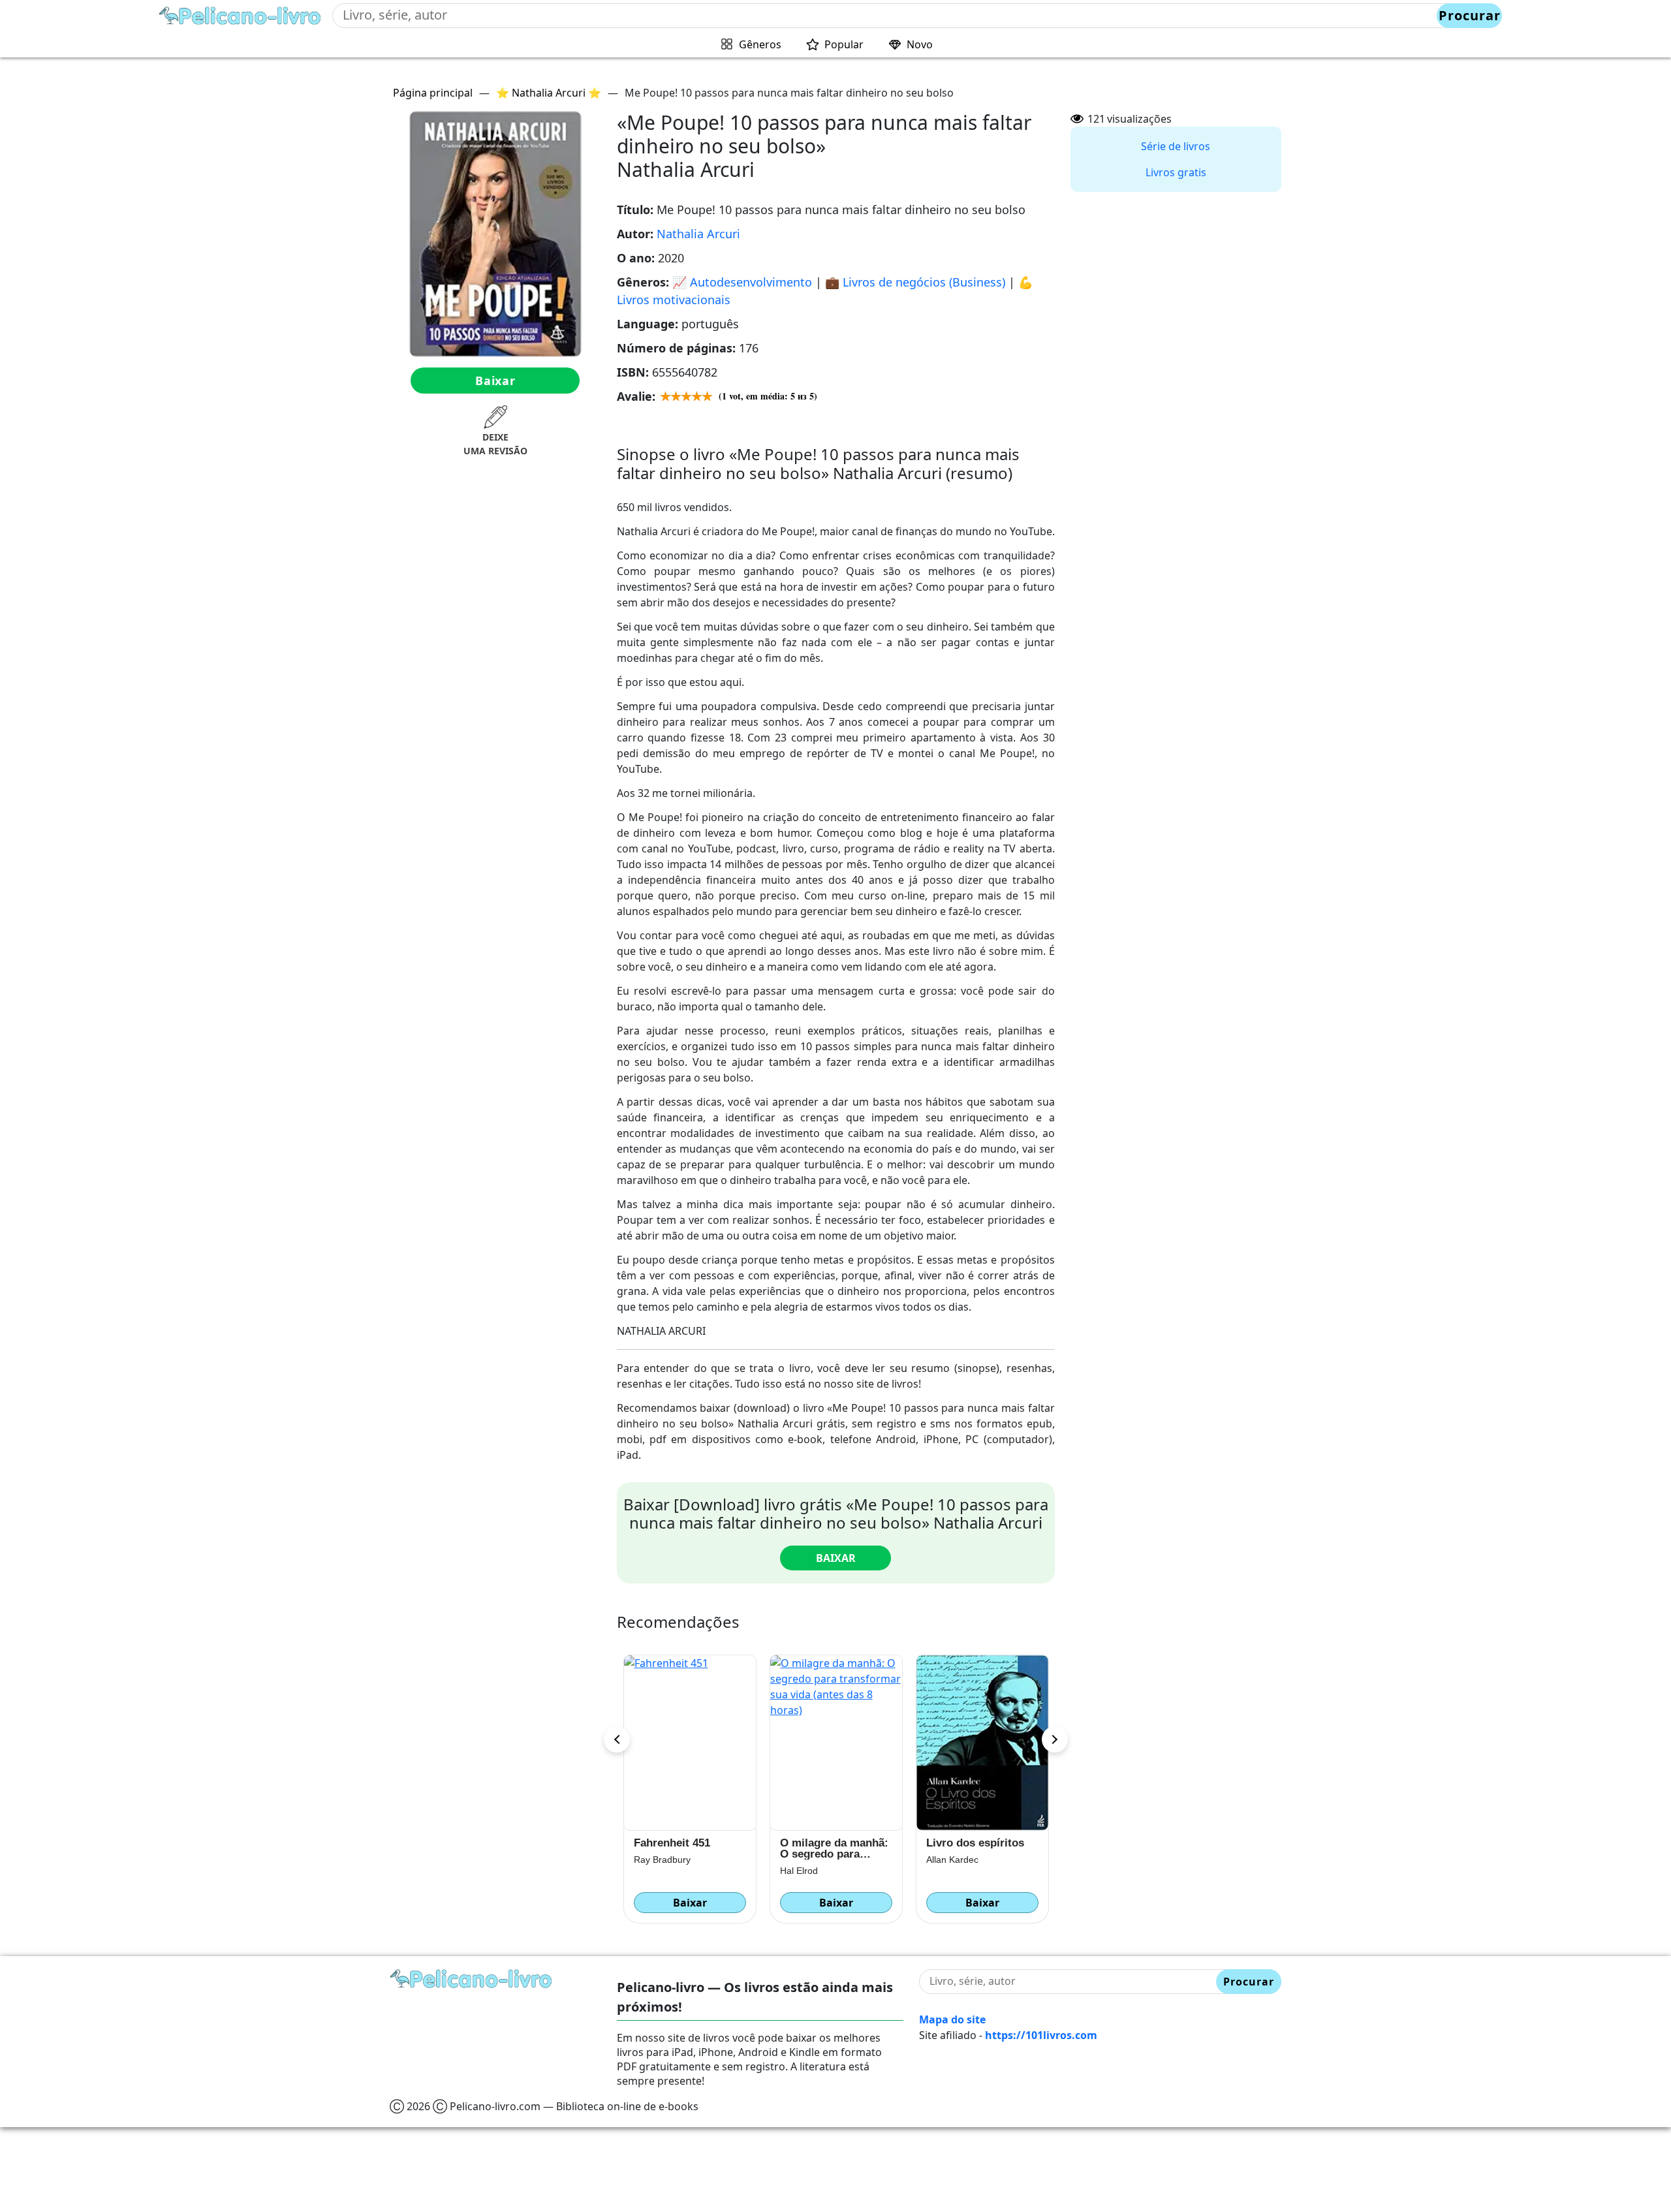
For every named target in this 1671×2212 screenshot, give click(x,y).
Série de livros (1176, 146)
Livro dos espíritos (829, 1843)
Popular (844, 44)
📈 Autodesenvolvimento (742, 282)
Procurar (1470, 15)
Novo (920, 44)
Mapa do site (952, 2019)
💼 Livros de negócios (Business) (915, 282)
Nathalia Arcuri (698, 234)
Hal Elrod (653, 1871)
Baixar (495, 381)
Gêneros (760, 44)
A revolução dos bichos (968, 1848)
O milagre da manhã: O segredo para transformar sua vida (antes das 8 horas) (688, 1848)
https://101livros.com (1041, 2035)
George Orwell (956, 1871)
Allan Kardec (806, 1860)
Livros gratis (1176, 172)
